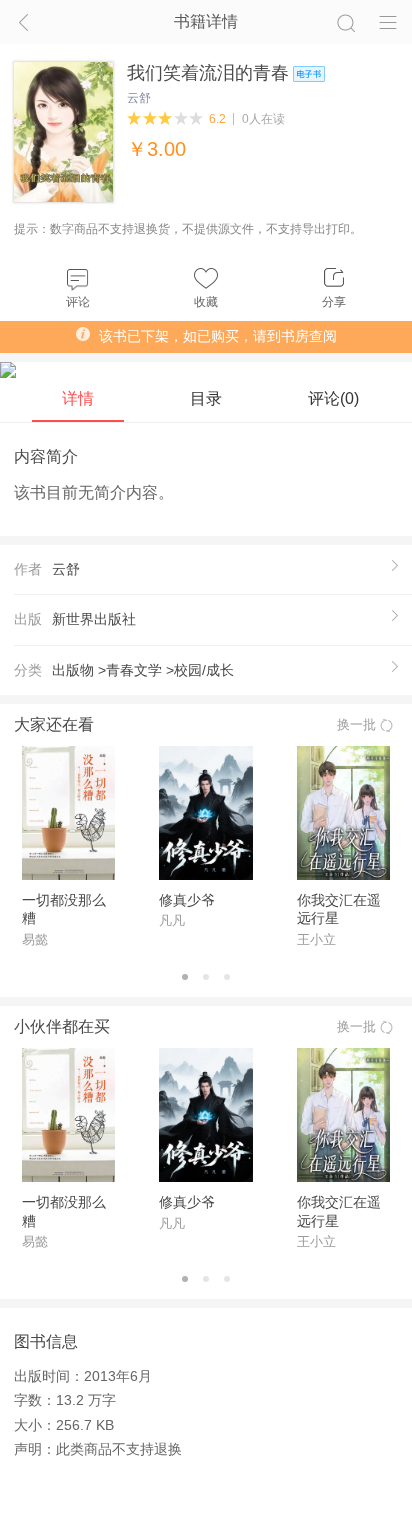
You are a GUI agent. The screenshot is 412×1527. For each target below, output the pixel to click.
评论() (333, 398)
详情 (78, 398)
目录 (206, 398)
